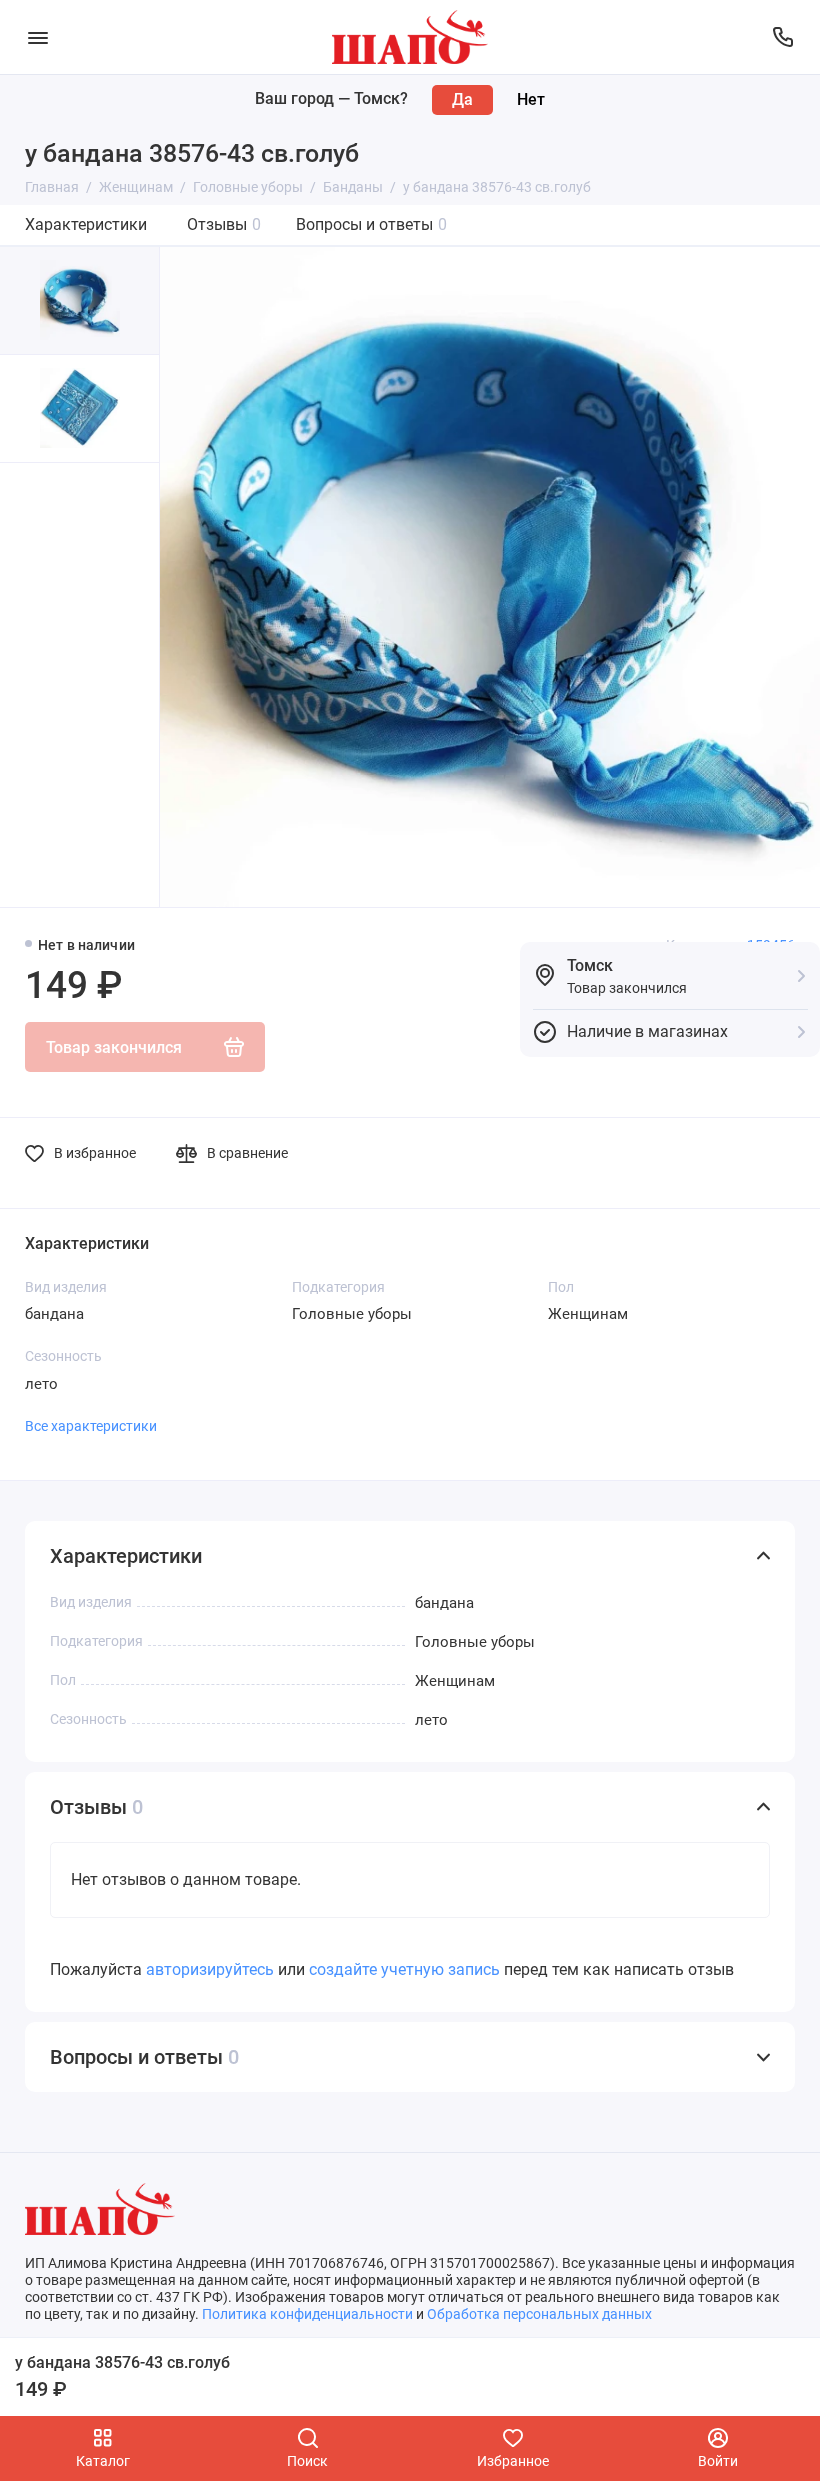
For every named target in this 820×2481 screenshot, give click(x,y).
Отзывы (224, 224)
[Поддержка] (782, 37)
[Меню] (37, 37)
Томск (590, 965)
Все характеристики (91, 1426)
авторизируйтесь (210, 1969)
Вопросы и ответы (371, 224)
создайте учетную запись (404, 1969)
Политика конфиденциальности (307, 2314)
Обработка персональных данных (539, 2314)
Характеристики (86, 224)
